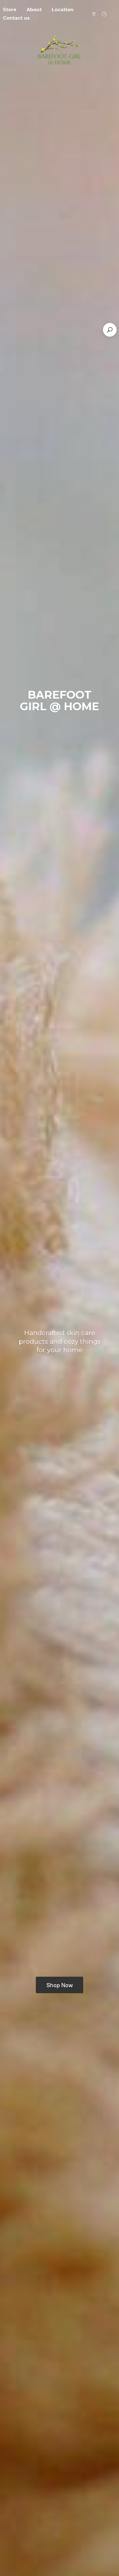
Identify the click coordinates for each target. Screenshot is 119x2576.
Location (63, 10)
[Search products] (110, 330)
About (34, 10)
